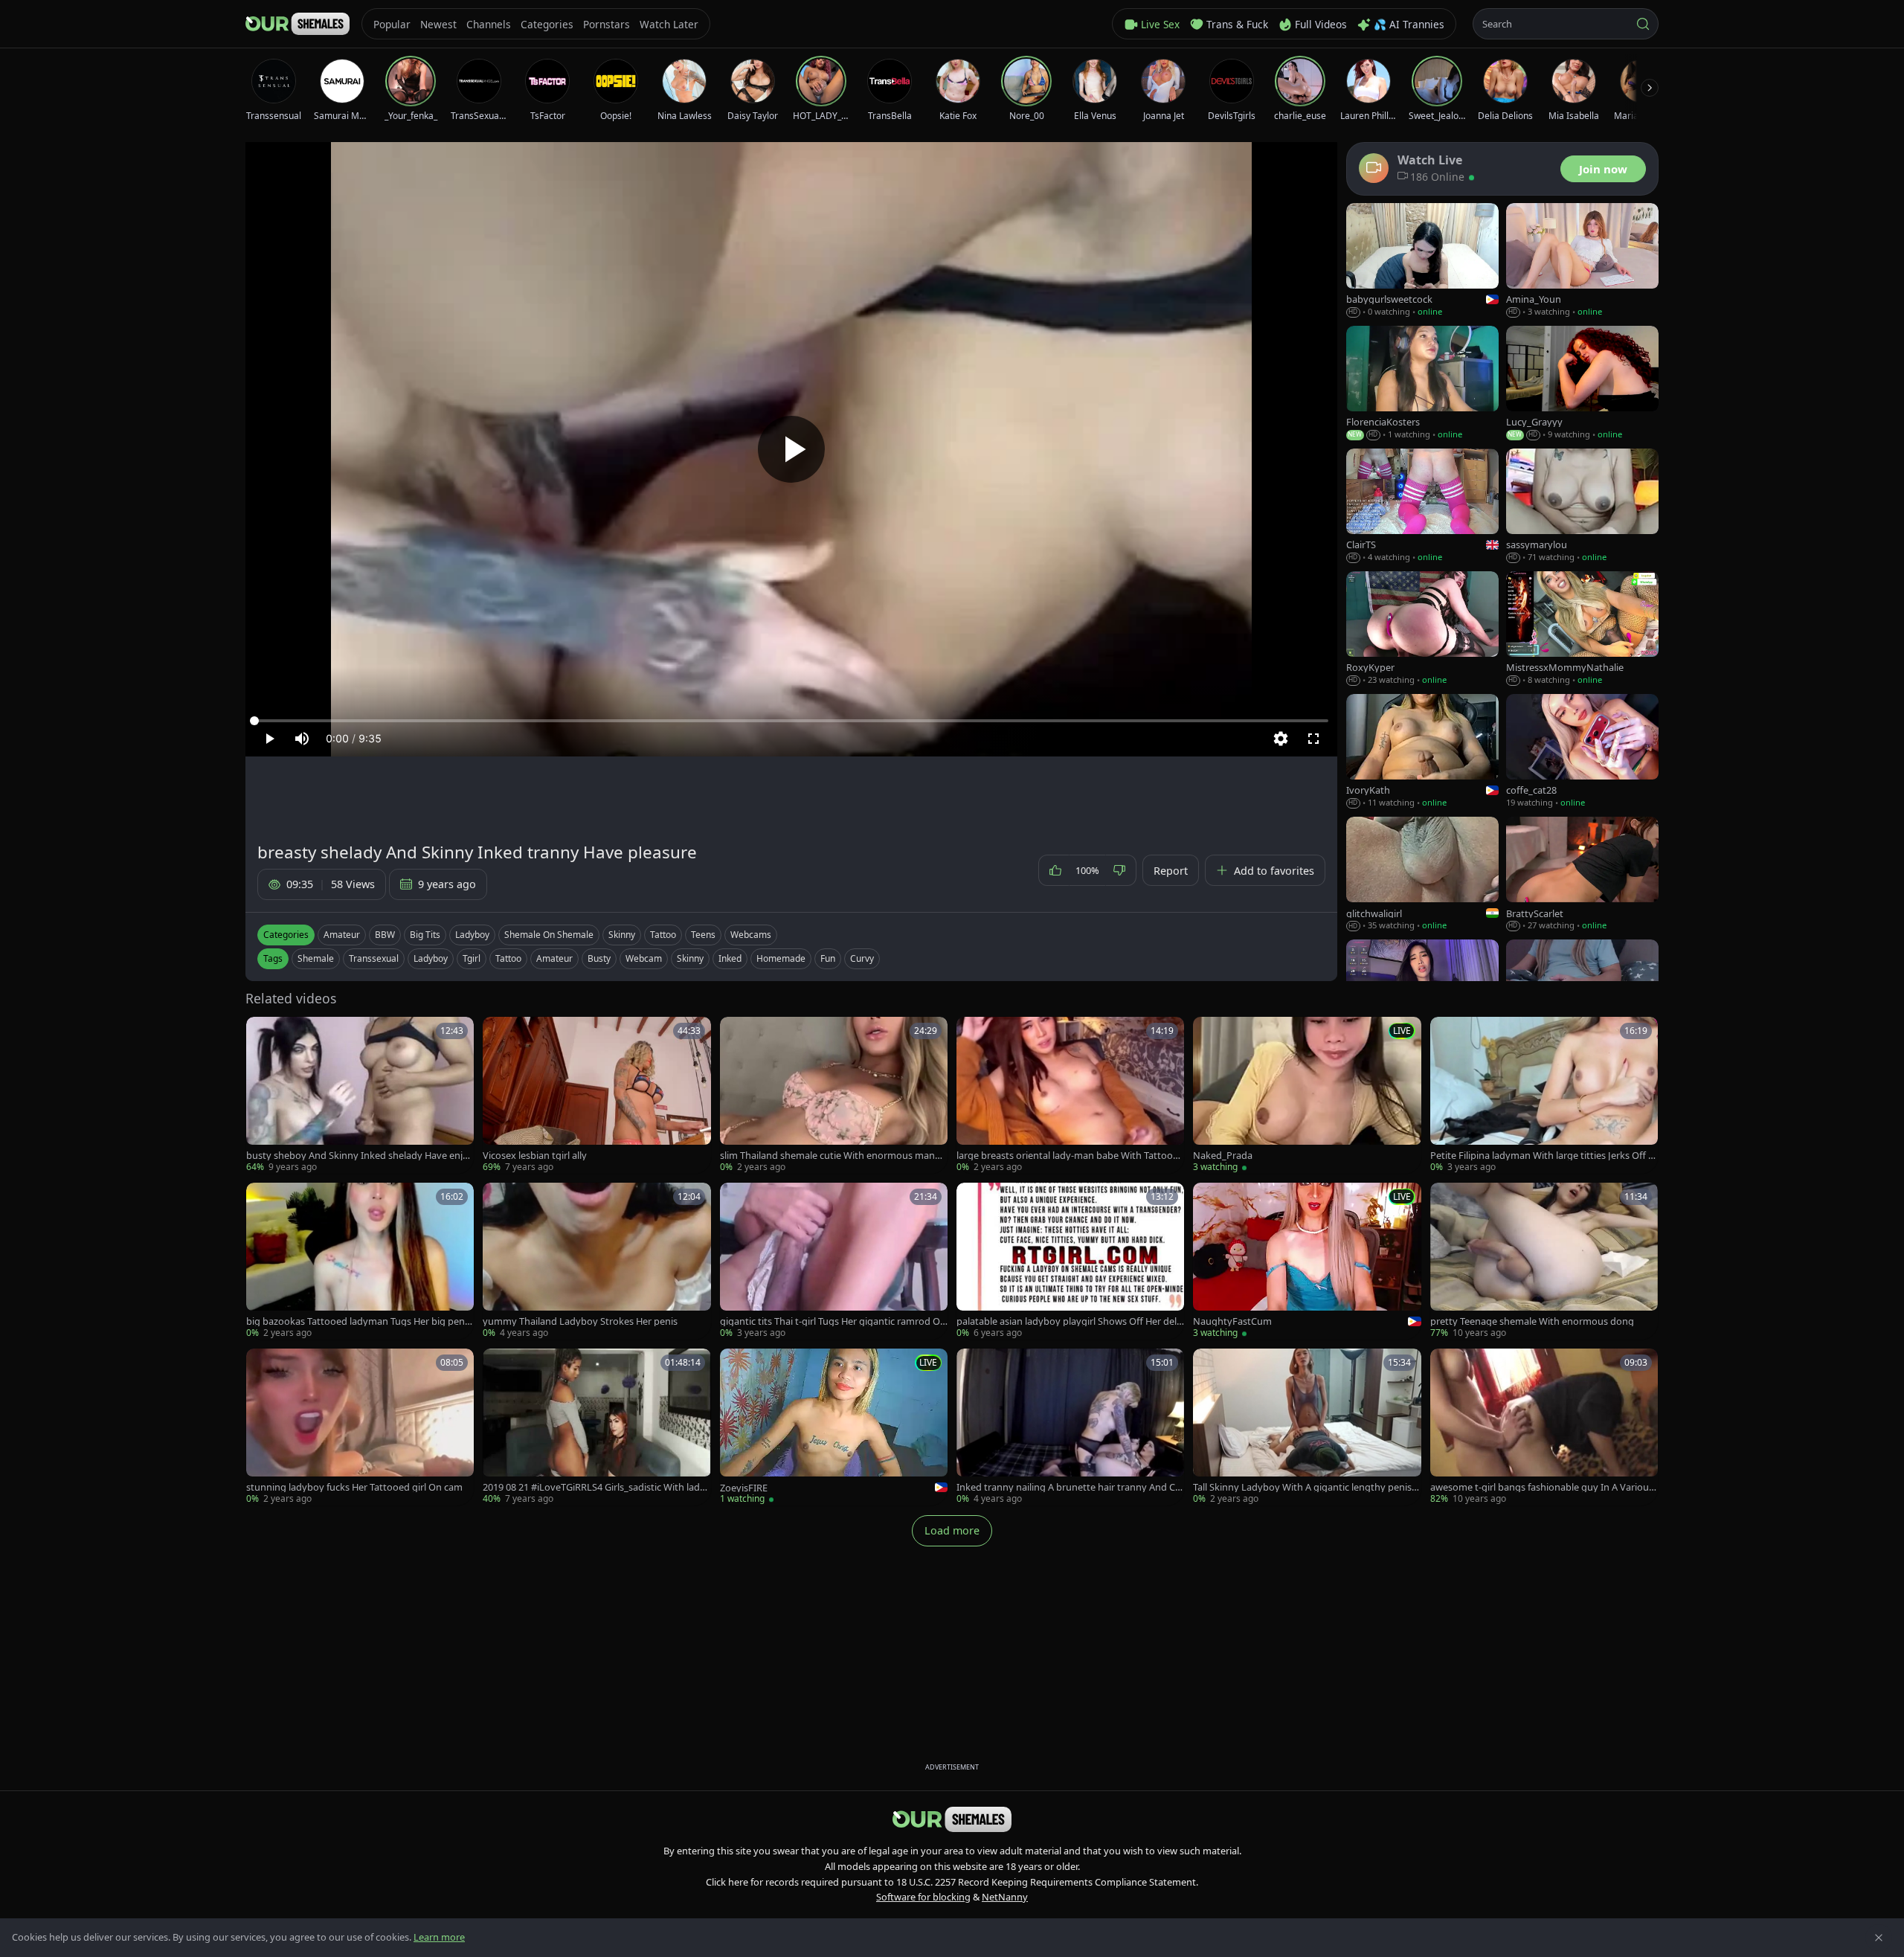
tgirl (472, 958)
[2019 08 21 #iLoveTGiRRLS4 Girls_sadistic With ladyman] (596, 1427)
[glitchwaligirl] (1422, 874)
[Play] (791, 449)
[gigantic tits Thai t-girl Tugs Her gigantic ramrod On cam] (834, 1261)
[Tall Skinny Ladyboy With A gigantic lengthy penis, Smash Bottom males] (1307, 1427)
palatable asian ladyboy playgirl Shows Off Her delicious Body (1070, 1321)
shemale (316, 958)
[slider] (791, 721)
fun (828, 958)
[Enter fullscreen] (1313, 739)
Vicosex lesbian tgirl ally (535, 1156)
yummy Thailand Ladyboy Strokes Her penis (580, 1321)
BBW (385, 935)
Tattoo (663, 935)
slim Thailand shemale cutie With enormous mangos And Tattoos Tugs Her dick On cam (833, 1156)
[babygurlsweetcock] (1422, 261)
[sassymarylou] (1582, 506)
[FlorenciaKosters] (1422, 383)
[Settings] (1281, 739)
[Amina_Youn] (1582, 261)
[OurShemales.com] (297, 24)
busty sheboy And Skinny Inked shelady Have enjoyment (360, 1156)
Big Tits (425, 935)
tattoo (508, 958)
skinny (690, 958)
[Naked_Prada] (1307, 1095)
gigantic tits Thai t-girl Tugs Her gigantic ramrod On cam (833, 1321)
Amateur (342, 935)
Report (1171, 871)
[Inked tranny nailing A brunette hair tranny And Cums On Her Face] (1070, 1427)
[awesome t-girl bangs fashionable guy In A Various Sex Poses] (1544, 1427)
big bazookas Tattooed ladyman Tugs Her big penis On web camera (359, 1321)
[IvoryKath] (1422, 752)
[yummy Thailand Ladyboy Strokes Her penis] (596, 1261)
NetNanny (1005, 1897)
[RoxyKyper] (1422, 629)
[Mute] (302, 739)
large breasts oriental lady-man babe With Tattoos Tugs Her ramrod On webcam (1067, 1156)
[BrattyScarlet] (1582, 874)
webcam (644, 958)
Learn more (439, 1937)
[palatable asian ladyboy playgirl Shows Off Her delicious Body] (1070, 1261)
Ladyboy (472, 935)
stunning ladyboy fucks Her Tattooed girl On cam (354, 1487)
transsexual (374, 958)
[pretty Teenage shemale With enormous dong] (1544, 1261)
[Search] (1643, 24)
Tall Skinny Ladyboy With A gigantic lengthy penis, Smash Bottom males (1303, 1487)
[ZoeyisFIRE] (834, 1427)
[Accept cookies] (1879, 1938)
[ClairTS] (1422, 506)
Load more (952, 1530)
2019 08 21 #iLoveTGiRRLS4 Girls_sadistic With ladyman (594, 1487)
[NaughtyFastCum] (1307, 1261)
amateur (554, 958)
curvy (862, 958)
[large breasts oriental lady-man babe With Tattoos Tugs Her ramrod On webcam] (1070, 1095)
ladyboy (431, 958)
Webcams (751, 935)
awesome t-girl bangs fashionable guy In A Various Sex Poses (1542, 1487)
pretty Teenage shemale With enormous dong (1532, 1321)
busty (599, 958)
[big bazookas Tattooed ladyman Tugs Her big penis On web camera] (360, 1261)
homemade (781, 958)
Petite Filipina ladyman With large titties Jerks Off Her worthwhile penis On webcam (1543, 1156)
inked (730, 958)
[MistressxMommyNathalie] (1582, 629)
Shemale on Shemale (549, 935)
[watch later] (263, 1033)
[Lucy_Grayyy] (1582, 383)
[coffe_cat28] (1582, 752)
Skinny (622, 935)
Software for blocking (923, 1897)
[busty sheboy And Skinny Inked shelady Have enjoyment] (360, 1095)
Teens (703, 935)
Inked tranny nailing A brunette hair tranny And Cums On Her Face (1069, 1487)
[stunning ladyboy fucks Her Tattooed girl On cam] (360, 1427)
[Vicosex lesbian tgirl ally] (596, 1095)
